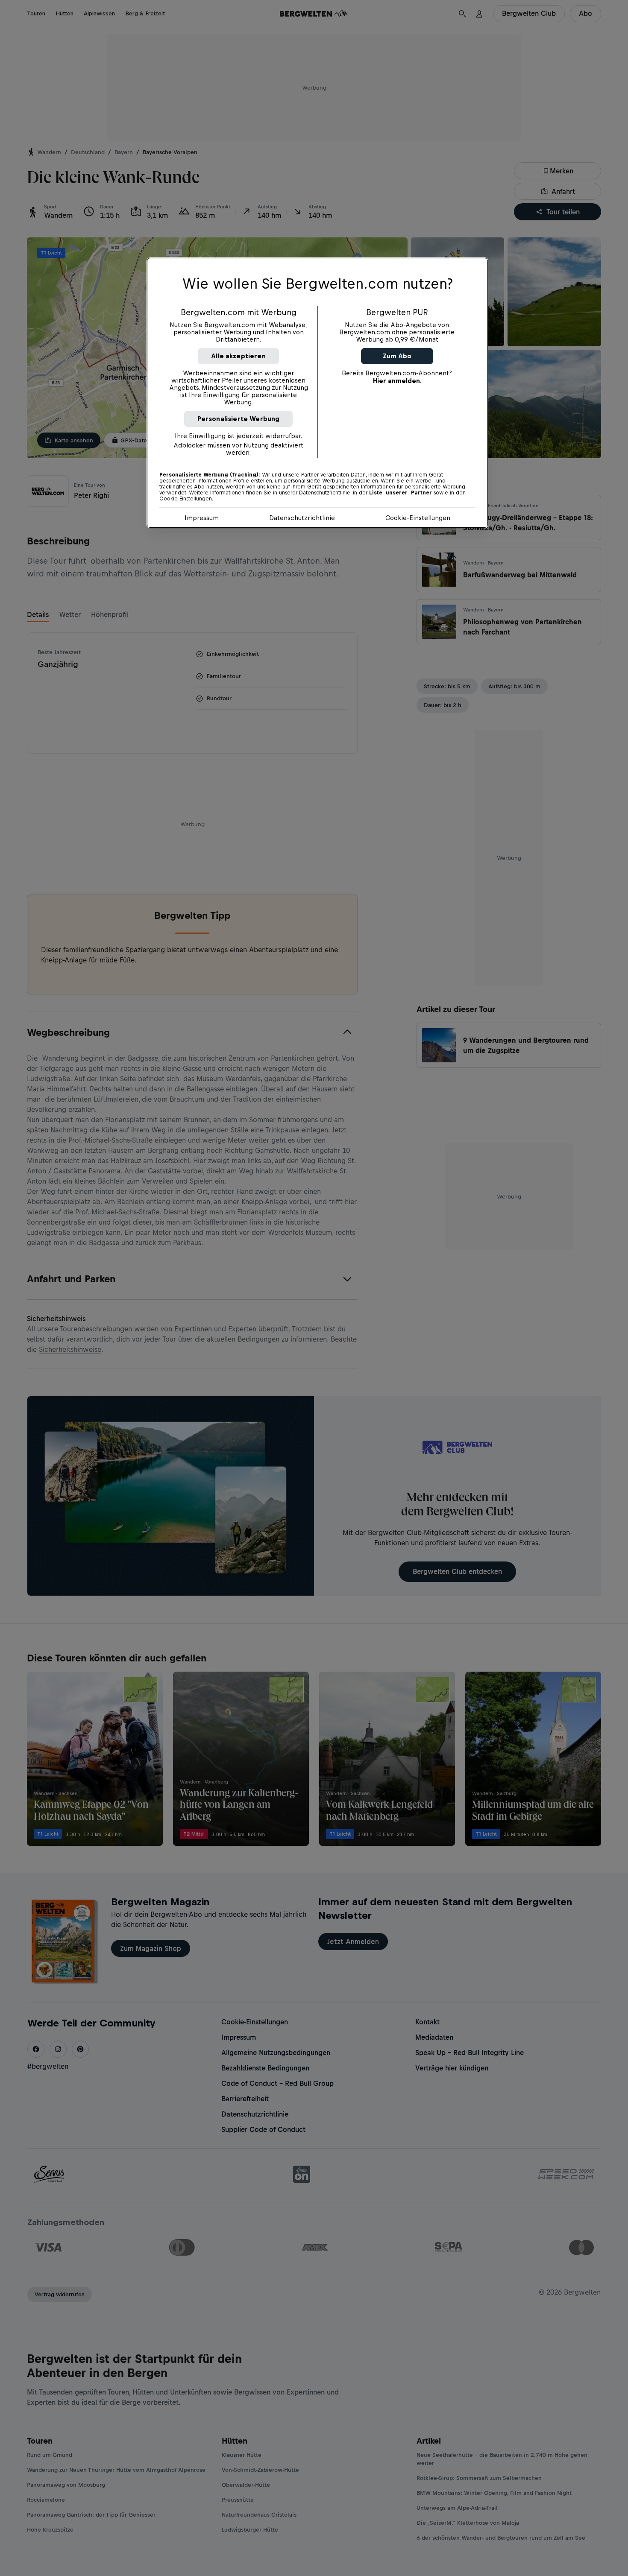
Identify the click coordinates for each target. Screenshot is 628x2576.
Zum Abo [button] (397, 356)
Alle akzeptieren (238, 356)
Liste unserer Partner (401, 493)
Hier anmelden (396, 381)
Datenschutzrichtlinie (302, 518)
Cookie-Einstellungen (418, 518)
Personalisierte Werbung (239, 419)
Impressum (202, 518)
